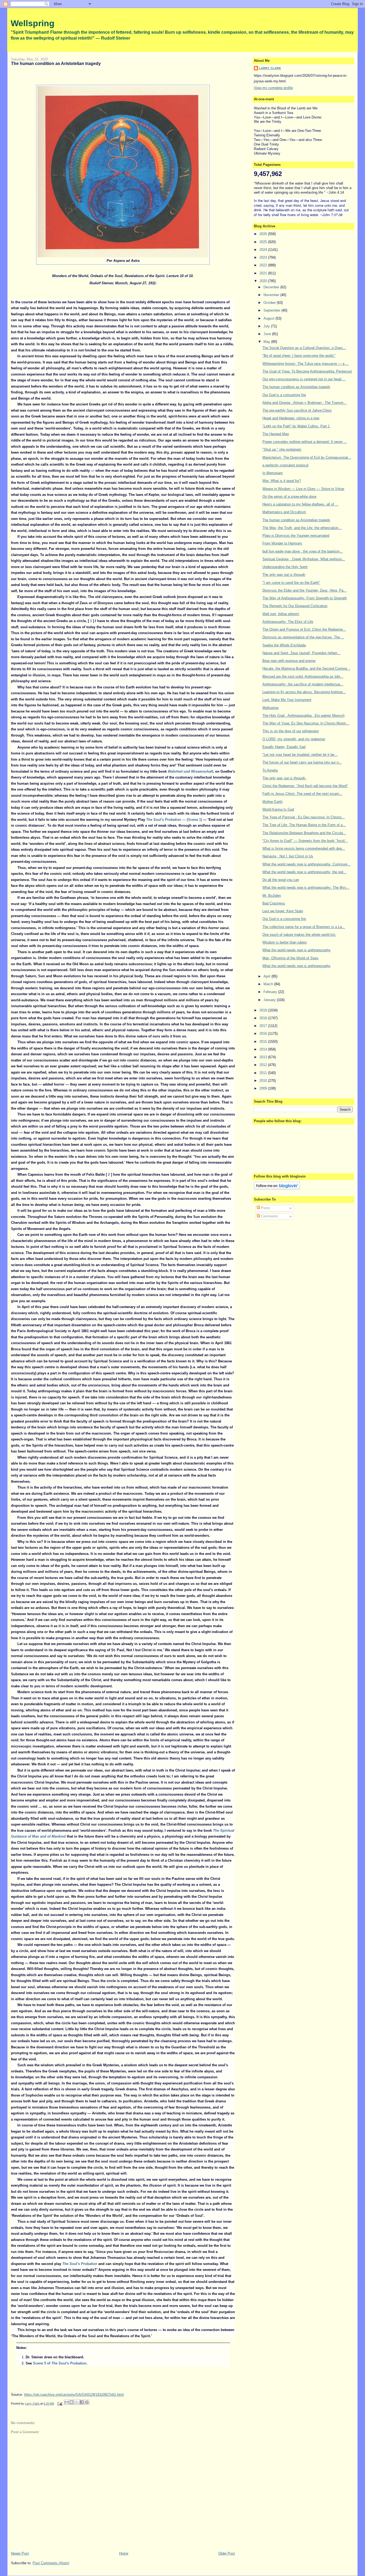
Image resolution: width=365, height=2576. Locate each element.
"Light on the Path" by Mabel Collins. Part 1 (296, 426)
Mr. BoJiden (272, 896)
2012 (264, 1065)
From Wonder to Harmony (282, 543)
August (269, 318)
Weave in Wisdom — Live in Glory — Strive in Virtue (303, 489)
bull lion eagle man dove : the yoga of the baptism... (303, 551)
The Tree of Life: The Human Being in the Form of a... (304, 825)
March (269, 984)
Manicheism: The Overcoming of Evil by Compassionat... (307, 457)
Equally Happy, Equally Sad (284, 747)
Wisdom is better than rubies (285, 942)
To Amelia (270, 770)
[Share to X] (77, 2402)
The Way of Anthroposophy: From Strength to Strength (305, 598)
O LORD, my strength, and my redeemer (294, 739)
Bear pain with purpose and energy (289, 661)
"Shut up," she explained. (282, 449)
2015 (264, 1042)
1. (24, 2357)
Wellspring (33, 23)
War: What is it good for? (282, 481)
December (272, 287)
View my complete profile (273, 88)
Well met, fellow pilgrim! (281, 614)
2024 (264, 250)
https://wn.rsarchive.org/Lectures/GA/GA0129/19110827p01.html (74, 2395)
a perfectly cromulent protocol (285, 465)
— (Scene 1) (174, 820)
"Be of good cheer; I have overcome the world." (299, 356)
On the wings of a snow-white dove (289, 497)
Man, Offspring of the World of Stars (290, 958)
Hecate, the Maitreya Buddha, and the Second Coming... (306, 668)
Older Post (227, 2553)
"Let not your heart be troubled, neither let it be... (300, 755)
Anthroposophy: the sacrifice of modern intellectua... (303, 684)
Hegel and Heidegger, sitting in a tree (291, 418)
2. (24, 2363)
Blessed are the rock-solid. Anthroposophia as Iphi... (303, 676)
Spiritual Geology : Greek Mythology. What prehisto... (304, 559)
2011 (264, 1073)
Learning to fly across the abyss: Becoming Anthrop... (304, 692)
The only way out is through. (284, 778)
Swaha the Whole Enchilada (284, 645)
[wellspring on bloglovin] (277, 1188)
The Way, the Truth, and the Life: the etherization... (302, 528)
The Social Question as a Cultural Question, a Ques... (304, 348)
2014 (264, 1049)
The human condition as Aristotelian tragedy (296, 387)
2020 (264, 281)
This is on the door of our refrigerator (291, 731)
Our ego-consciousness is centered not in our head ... (304, 379)
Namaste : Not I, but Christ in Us (288, 856)
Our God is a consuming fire (284, 395)
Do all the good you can (281, 880)
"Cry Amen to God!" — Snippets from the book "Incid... (305, 841)
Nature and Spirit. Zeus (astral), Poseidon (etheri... (301, 653)
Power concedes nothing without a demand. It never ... (305, 442)
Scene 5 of (60, 2363)
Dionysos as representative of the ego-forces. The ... (303, 637)
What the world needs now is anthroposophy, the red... (304, 872)
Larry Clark (270, 68)
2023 (264, 257)
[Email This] (67, 2402)
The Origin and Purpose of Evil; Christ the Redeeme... (304, 629)
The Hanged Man (276, 434)
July (267, 326)
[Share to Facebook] (82, 2402)
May (267, 342)
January (270, 1000)
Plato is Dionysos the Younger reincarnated (296, 536)
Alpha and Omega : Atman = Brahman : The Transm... (304, 403)
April (267, 976)
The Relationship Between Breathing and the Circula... (304, 833)
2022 (264, 265)
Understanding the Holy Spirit (285, 567)
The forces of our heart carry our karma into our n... (302, 762)
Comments (269, 1216)
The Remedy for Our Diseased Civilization (295, 606)
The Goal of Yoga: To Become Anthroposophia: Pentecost (307, 371)
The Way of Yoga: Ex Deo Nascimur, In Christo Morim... (306, 723)
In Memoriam (273, 473)
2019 (264, 1010)
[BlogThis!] (72, 2402)
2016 (264, 1034)
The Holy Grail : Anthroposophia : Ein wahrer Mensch (303, 716)
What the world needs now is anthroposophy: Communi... (306, 864)
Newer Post (20, 2553)
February (271, 992)
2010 (264, 1081)
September (272, 310)
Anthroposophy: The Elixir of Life (288, 622)
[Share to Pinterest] (87, 2402)
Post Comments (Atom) (51, 2563)
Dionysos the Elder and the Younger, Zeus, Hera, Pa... (304, 590)
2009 (264, 1088)
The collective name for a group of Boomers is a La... (304, 927)
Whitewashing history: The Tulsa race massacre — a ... (306, 364)
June (268, 334)
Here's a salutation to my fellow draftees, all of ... (300, 504)
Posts (265, 1208)
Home (124, 2553)
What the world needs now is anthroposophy (296, 950)
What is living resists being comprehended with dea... (304, 848)
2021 (264, 273)
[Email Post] (59, 2403)
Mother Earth (272, 802)
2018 (264, 1018)
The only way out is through (284, 575)
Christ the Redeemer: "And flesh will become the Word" (305, 786)
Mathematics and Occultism (284, 512)
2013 (264, 1057)
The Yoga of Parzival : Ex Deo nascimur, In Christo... (304, 817)
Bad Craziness (274, 903)
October (270, 303)
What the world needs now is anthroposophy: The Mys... (306, 888)
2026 (264, 234)
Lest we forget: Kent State (283, 911)
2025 (264, 242)
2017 (264, 1026)
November (272, 295)
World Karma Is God (278, 809)
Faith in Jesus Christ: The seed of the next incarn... (302, 794)
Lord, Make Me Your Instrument (287, 700)
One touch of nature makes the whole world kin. (299, 935)
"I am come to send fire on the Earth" (291, 583)
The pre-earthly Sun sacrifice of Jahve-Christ (297, 410)
